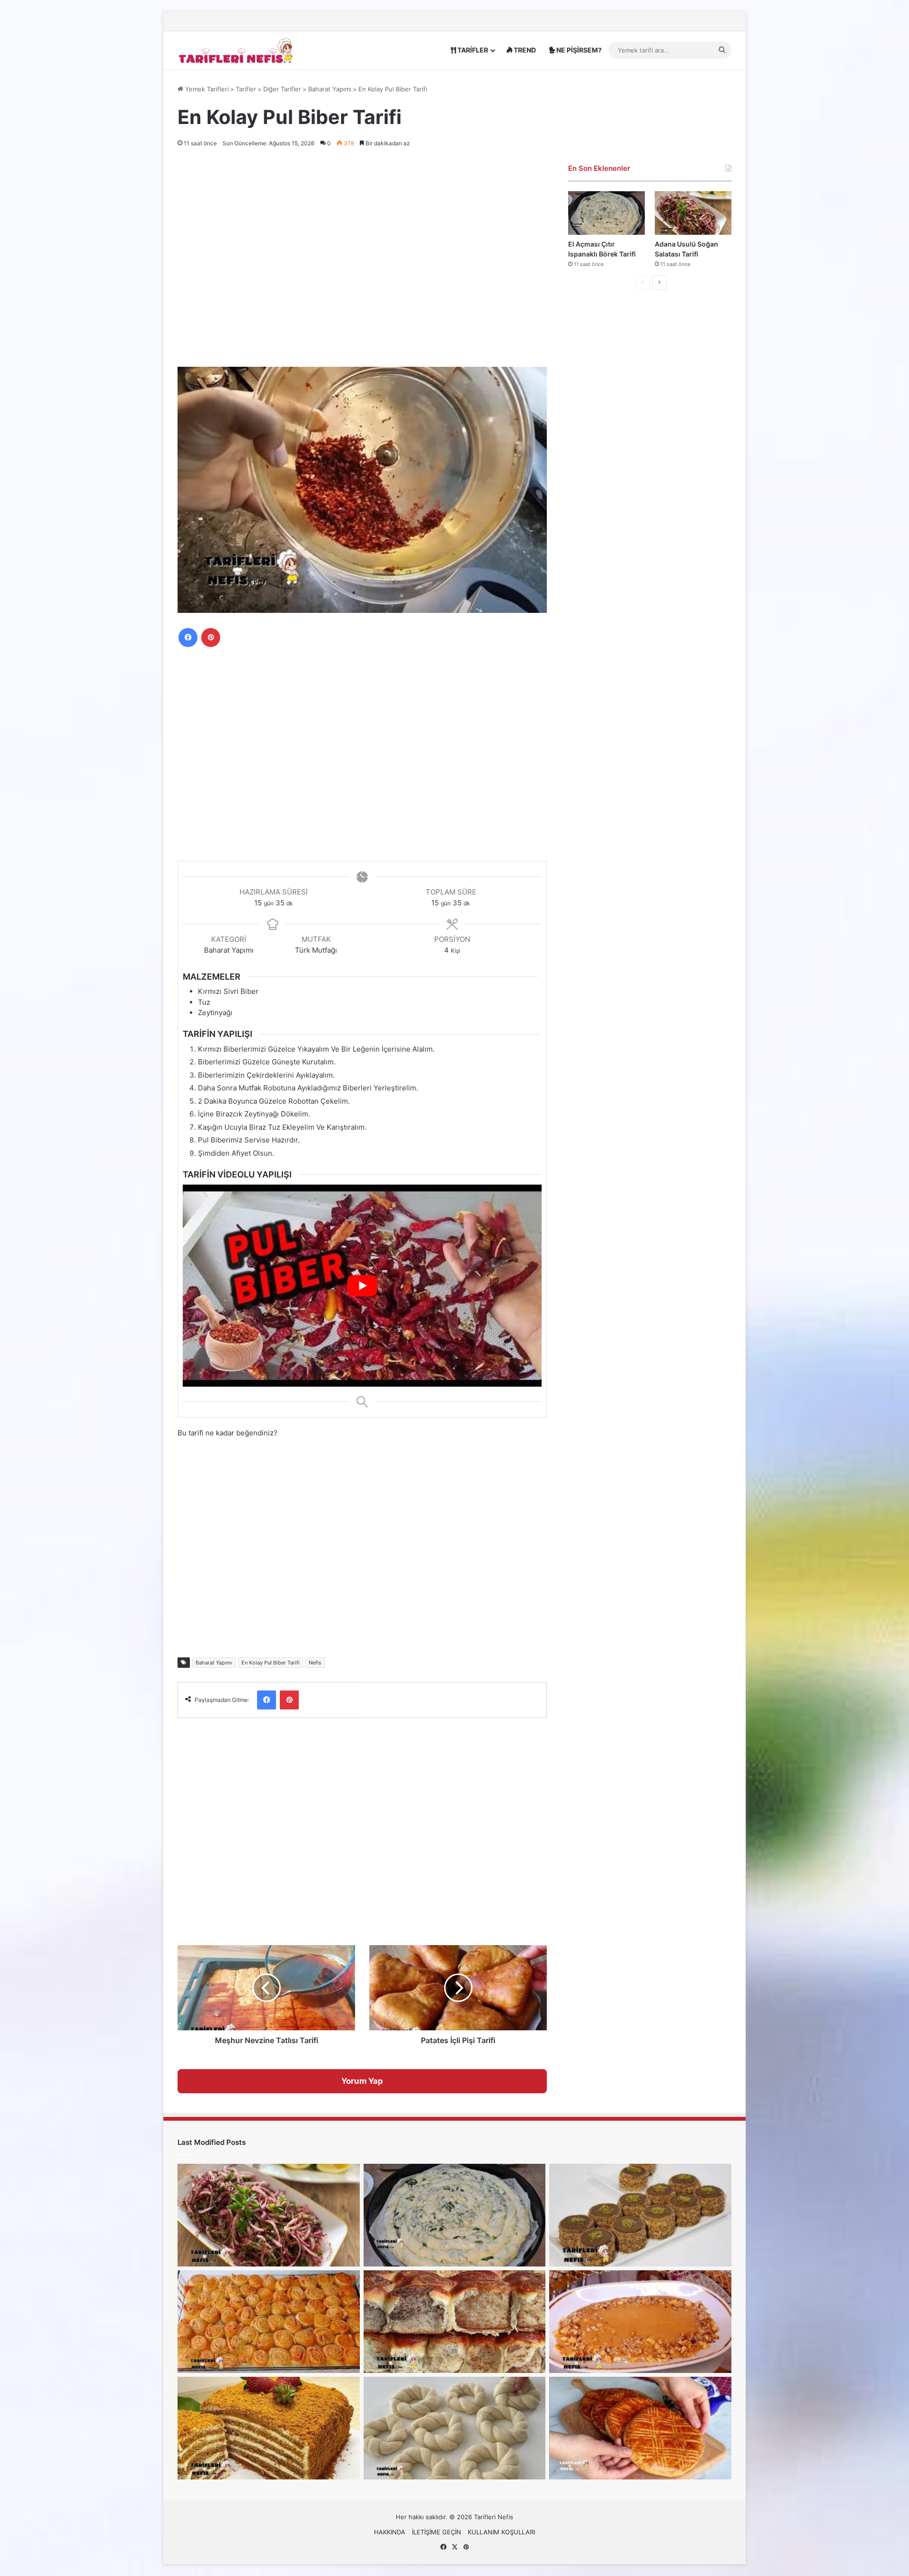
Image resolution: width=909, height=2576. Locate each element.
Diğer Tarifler (282, 89)
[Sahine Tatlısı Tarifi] (640, 2322)
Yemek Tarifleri (206, 89)
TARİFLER (472, 50)
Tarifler (246, 89)
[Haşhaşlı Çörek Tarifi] (455, 2322)
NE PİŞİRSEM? (578, 50)
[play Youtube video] (362, 1285)
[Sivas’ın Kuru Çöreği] (640, 2428)
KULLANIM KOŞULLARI (501, 2532)
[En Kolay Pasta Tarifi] (640, 2215)
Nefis (315, 1663)
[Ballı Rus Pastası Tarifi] (269, 2428)
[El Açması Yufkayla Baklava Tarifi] (269, 2322)
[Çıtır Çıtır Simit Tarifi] (455, 2428)
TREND (524, 50)
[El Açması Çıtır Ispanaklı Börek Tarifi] (606, 213)
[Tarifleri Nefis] (237, 50)
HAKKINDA (390, 2532)
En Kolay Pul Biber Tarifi (271, 1663)
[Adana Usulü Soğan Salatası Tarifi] (693, 213)
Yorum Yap (362, 2081)
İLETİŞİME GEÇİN (437, 2532)
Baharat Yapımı (330, 89)
